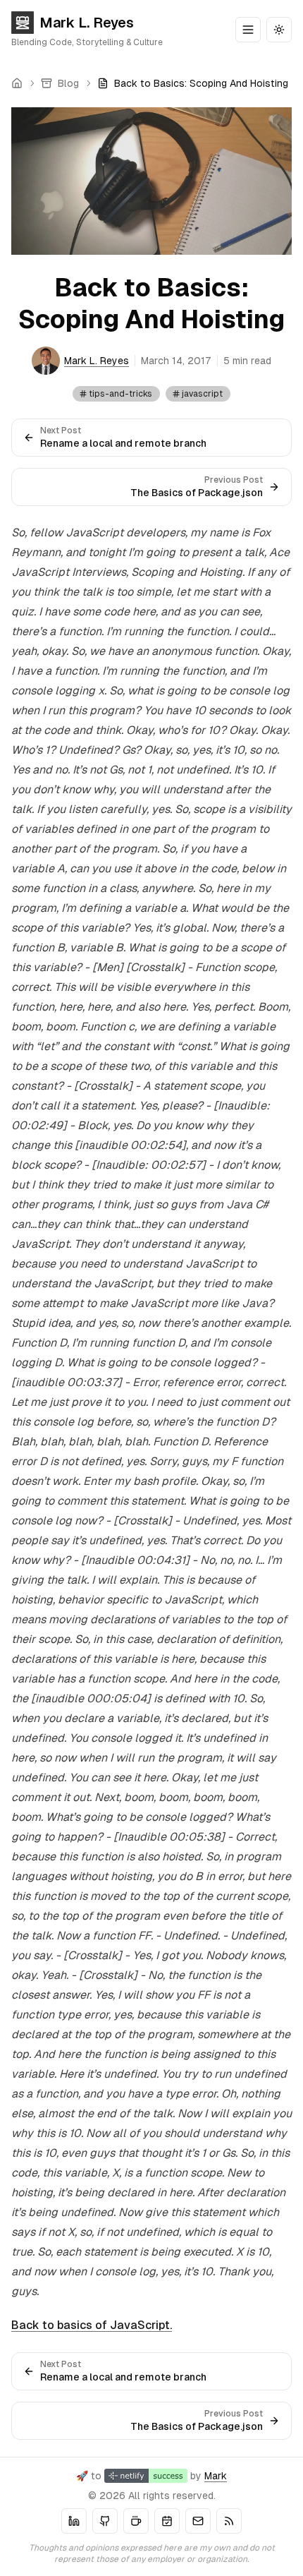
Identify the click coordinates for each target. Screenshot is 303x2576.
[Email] (198, 2521)
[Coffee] (136, 2521)
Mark (216, 2476)
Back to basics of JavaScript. (92, 2325)
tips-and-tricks (120, 394)
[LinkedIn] (74, 2521)
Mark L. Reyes (87, 23)
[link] (193, 83)
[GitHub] (105, 2521)
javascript (202, 394)
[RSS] (229, 2521)
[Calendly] (167, 2521)
